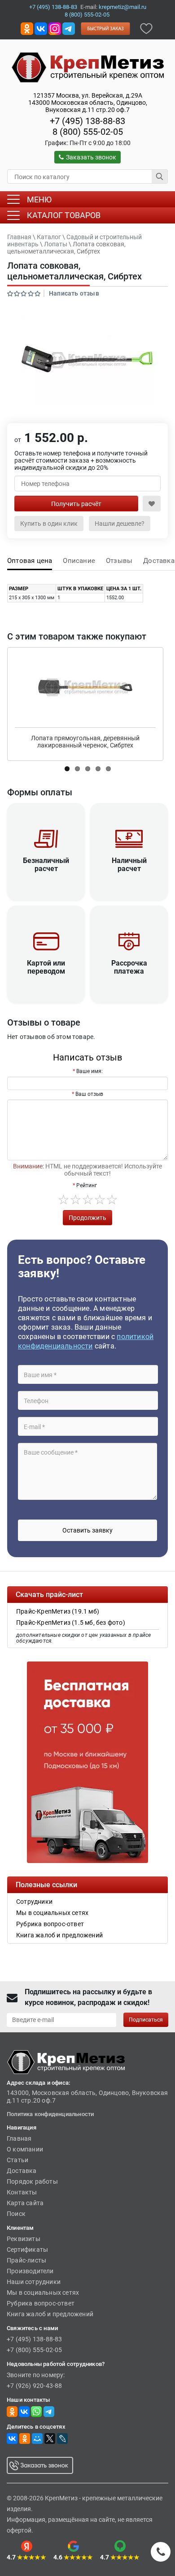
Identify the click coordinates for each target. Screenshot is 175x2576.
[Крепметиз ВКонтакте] (41, 28)
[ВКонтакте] (12, 2439)
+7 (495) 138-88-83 (53, 7)
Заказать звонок (91, 157)
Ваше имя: (90, 1071)
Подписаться (146, 2020)
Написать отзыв (74, 293)
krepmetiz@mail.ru (122, 7)
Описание (79, 561)
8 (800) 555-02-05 (87, 15)
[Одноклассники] (25, 2439)
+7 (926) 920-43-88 (35, 2386)
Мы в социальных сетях (43, 2293)
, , (88, 103)
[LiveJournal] (62, 2439)
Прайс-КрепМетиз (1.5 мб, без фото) (71, 1623)
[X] (50, 2439)
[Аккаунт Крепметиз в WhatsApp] (36, 2411)
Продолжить (87, 1218)
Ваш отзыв (89, 1094)
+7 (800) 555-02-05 (35, 2350)
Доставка (159, 561)
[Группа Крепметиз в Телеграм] (69, 28)
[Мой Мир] (37, 2439)
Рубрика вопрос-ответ (41, 2303)
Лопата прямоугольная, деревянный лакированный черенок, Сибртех (85, 742)
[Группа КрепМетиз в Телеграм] (49, 2411)
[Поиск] (160, 176)
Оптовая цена (30, 561)
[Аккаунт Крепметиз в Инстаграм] (55, 28)
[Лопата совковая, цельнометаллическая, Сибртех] (87, 361)
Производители (30, 2271)
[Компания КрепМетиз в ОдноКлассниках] (27, 28)
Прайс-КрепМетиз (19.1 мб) (58, 1611)
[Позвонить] (161, 2552)
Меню (39, 200)
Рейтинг (87, 1185)
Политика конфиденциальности (50, 2114)
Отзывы (119, 561)
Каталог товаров (64, 215)
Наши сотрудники (34, 2282)
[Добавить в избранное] (146, 28)
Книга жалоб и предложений (50, 2314)
